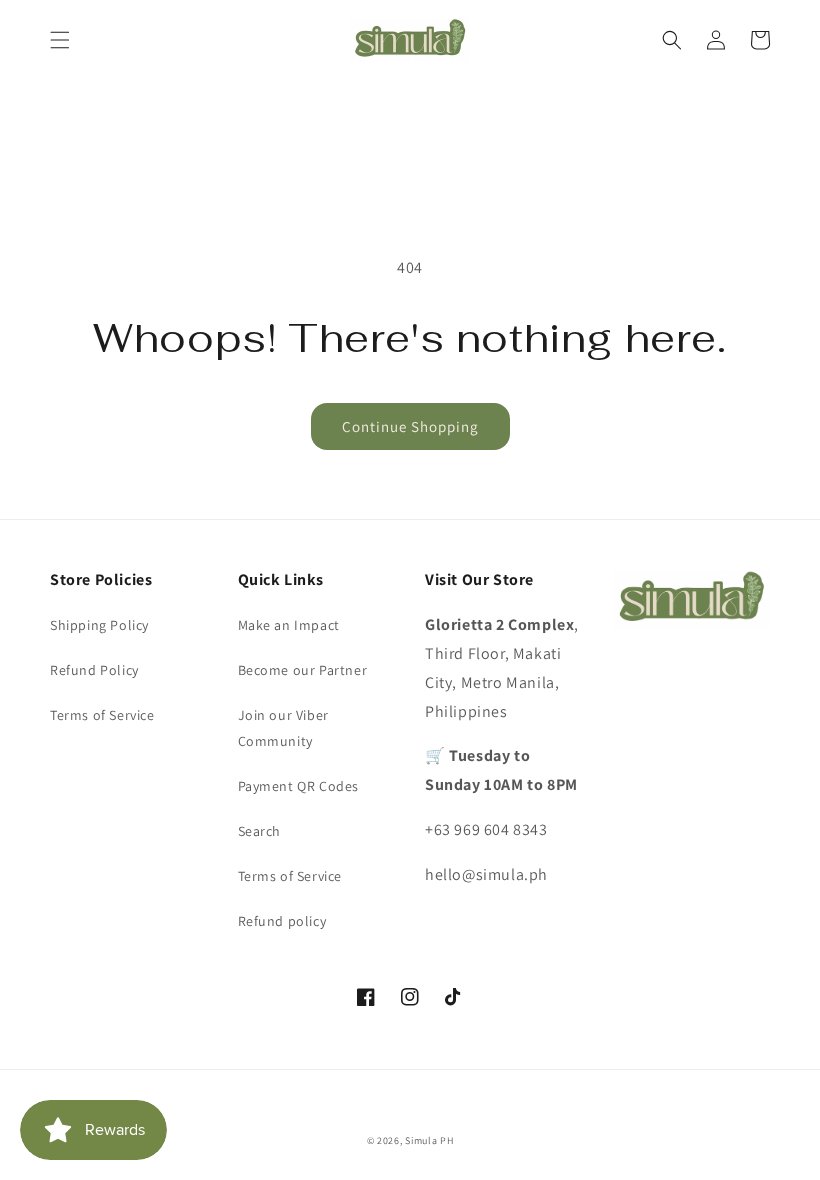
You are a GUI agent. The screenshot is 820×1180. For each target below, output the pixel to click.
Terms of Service (102, 715)
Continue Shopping (410, 426)
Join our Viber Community (283, 727)
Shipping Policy (99, 625)
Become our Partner (303, 670)
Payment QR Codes (299, 786)
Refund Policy (94, 670)
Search (260, 831)
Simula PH (429, 1140)
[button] (60, 40)
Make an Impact (289, 625)
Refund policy (282, 921)
